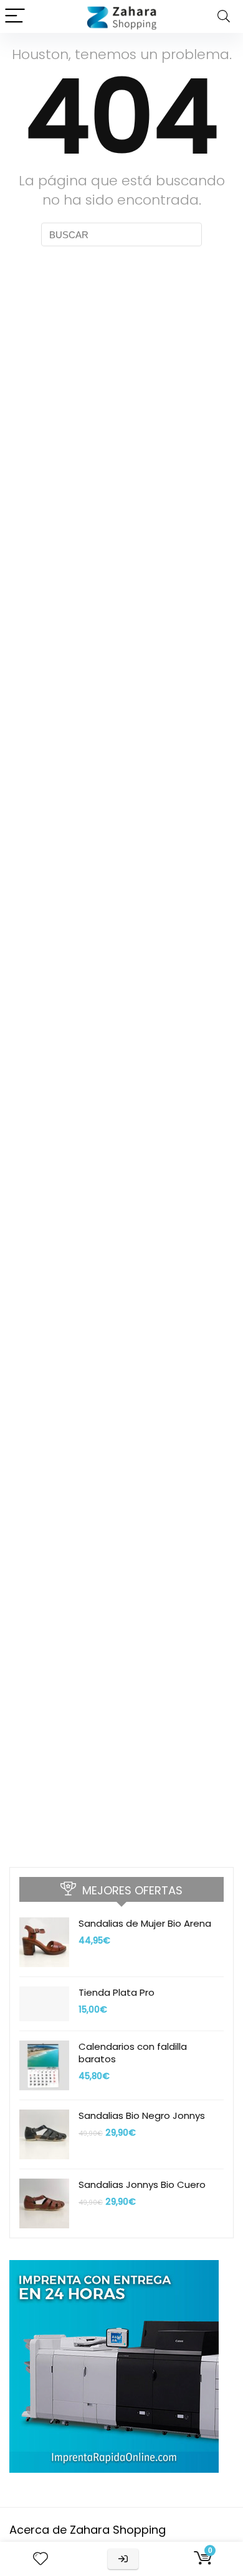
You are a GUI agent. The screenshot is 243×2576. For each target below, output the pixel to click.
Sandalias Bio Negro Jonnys (142, 2115)
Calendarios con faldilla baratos (133, 2053)
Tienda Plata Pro (117, 1992)
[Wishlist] (40, 2559)
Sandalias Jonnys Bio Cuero (142, 2185)
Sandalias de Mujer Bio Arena (145, 1923)
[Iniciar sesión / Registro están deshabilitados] (123, 2559)
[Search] (224, 16)
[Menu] (15, 16)
